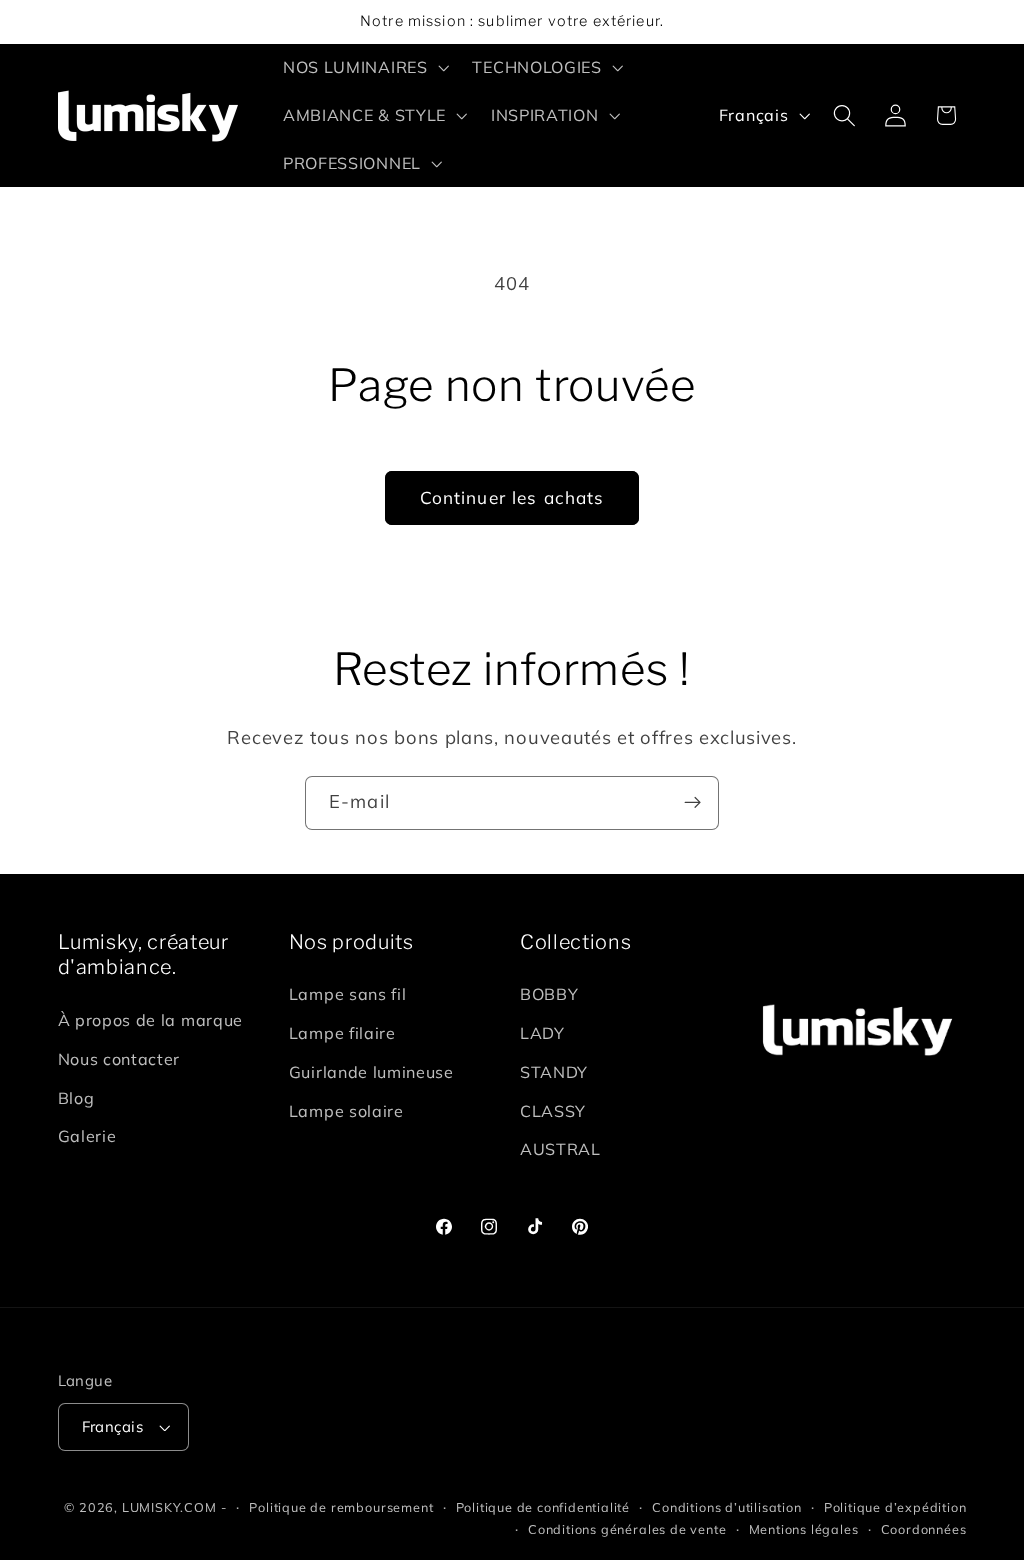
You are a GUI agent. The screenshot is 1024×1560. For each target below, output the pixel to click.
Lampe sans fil (348, 994)
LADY (542, 1033)
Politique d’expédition (895, 1507)
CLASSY (553, 1111)
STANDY (554, 1072)
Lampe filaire (342, 1033)
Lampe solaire (346, 1111)
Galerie (87, 1136)
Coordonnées (924, 1529)
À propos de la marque (151, 1020)
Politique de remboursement (341, 1507)
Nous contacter (119, 1059)
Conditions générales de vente (627, 1529)
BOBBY (549, 994)
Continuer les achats (512, 497)
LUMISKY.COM (169, 1507)
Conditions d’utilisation (726, 1507)
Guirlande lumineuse (371, 1072)
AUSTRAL (560, 1149)
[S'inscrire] (692, 803)
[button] (364, 68)
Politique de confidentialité (543, 1507)
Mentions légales (804, 1529)
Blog (76, 1098)
